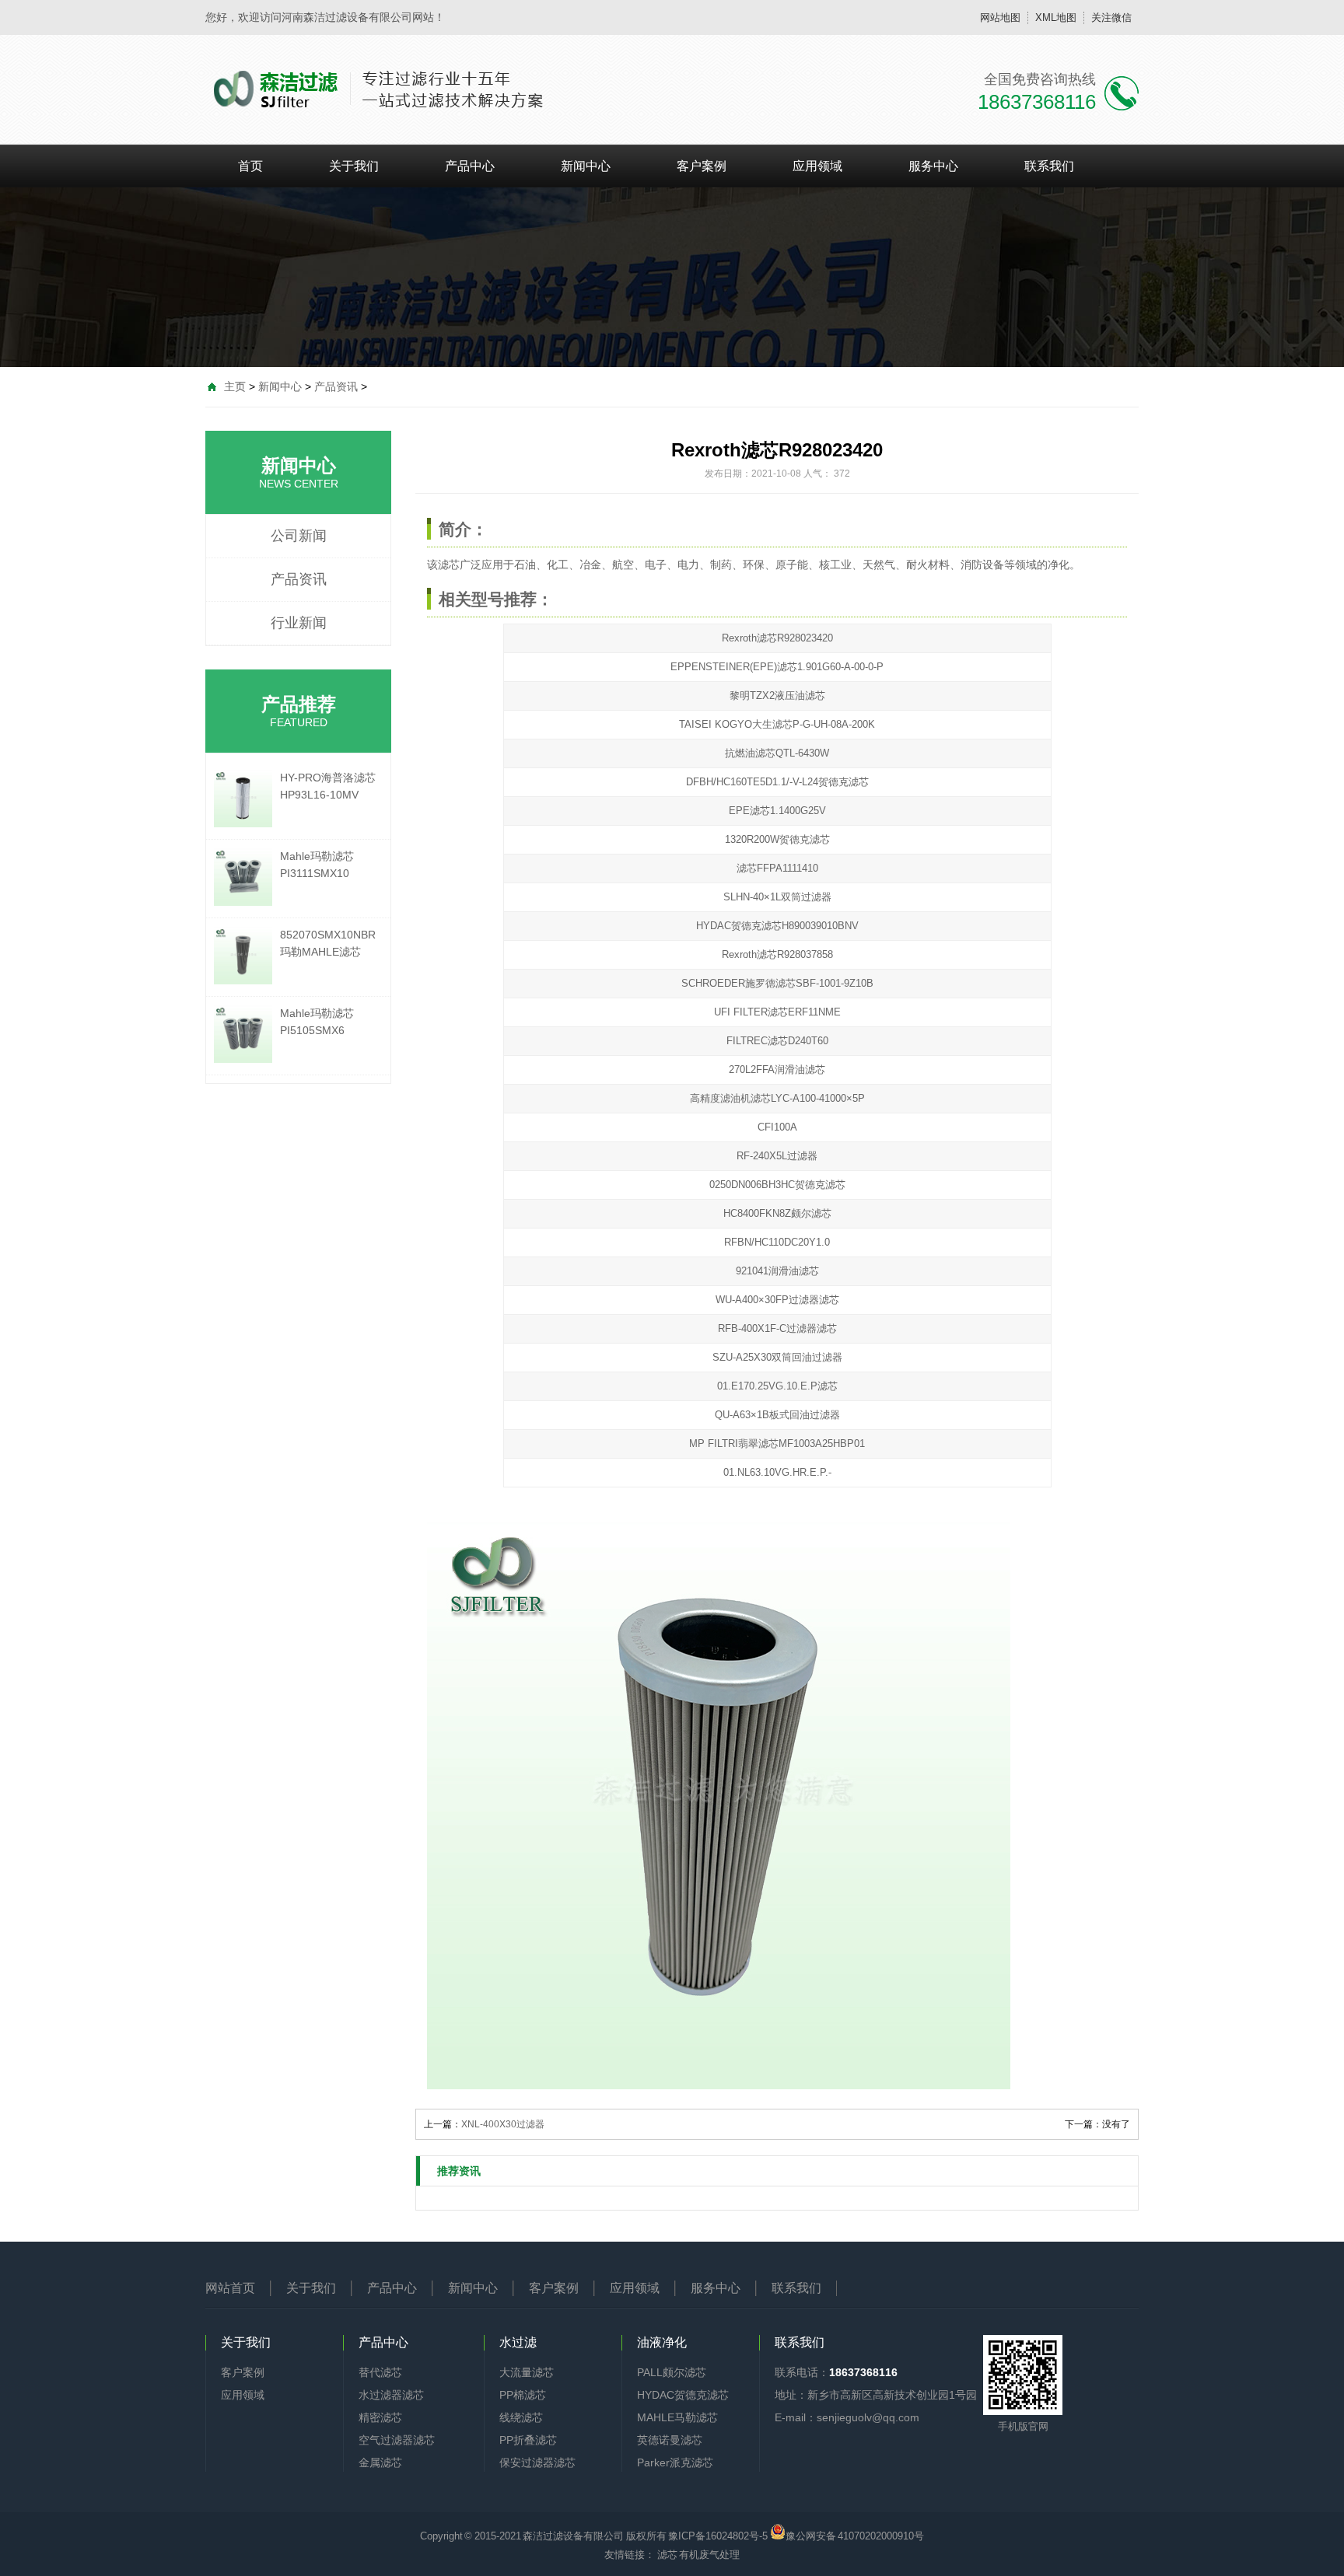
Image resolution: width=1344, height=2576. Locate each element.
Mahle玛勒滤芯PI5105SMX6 (317, 1022)
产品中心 (470, 166)
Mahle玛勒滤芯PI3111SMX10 (317, 865)
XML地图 (1056, 17)
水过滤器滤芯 (391, 2395)
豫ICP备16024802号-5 (718, 2536)
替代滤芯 (380, 2372)
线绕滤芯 (521, 2417)
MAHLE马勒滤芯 (677, 2417)
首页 (250, 166)
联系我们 (1049, 166)
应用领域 (817, 166)
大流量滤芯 (527, 2372)
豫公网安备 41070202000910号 (855, 2535)
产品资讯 (336, 386)
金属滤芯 (380, 2462)
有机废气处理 (709, 2555)
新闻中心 (586, 166)
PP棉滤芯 (523, 2395)
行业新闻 (299, 623)
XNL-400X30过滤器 (503, 2124)
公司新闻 (299, 536)
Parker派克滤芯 (675, 2462)
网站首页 (230, 2288)
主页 (235, 386)
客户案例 (702, 166)
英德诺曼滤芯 (670, 2440)
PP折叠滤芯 (528, 2440)
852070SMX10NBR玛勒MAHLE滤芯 (328, 943)
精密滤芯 (380, 2417)
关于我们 (354, 166)
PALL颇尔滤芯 (672, 2372)
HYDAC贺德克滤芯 (683, 2395)
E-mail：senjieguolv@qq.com (847, 2417)
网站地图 (1000, 17)
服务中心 (933, 166)
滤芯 (449, 564)
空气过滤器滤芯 (397, 2440)
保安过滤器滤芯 (537, 2462)
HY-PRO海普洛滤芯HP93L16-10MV (328, 786)
